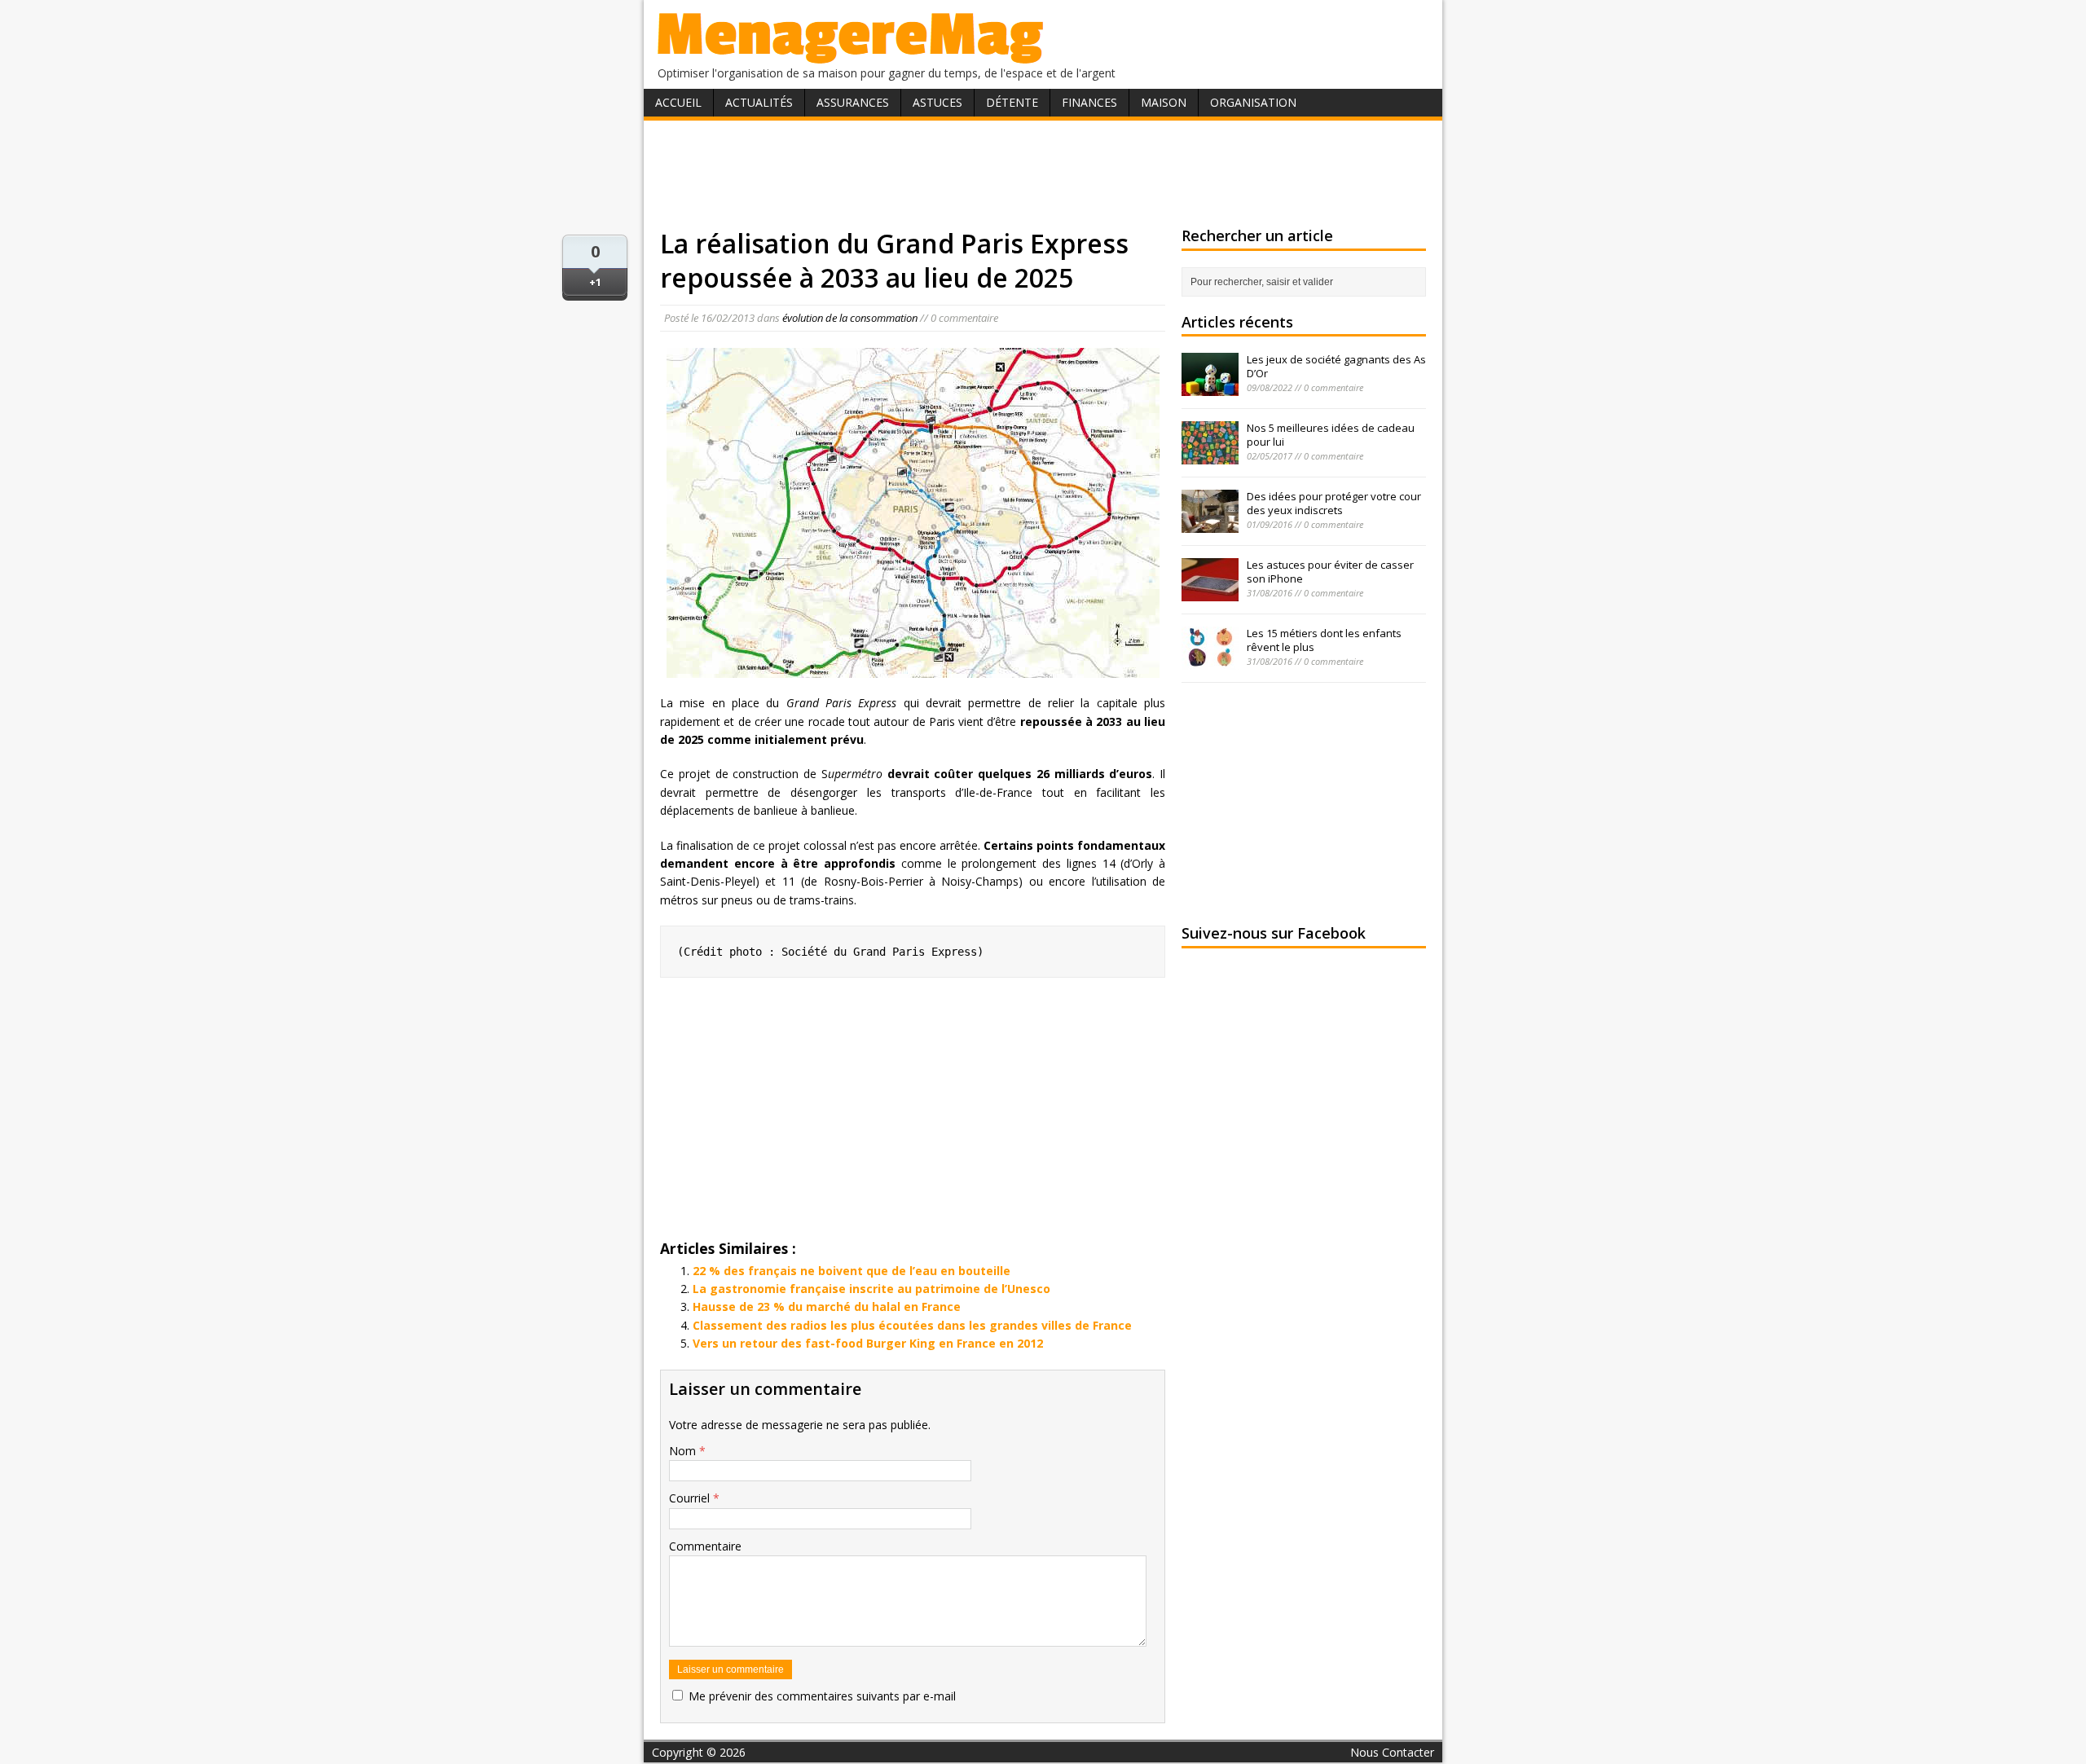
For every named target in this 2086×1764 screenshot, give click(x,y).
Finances (1089, 102)
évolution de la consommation (850, 318)
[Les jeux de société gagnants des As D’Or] (1210, 387)
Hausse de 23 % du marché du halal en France (827, 1307)
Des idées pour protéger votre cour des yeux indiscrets (1334, 503)
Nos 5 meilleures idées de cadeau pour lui (1331, 435)
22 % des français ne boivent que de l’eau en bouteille (852, 1271)
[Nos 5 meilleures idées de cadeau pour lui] (1210, 455)
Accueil (678, 102)
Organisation (1253, 102)
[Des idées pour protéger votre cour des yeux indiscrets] (1210, 524)
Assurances (853, 102)
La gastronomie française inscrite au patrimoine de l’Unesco (871, 1289)
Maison (1164, 102)
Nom (684, 1451)
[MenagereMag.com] (851, 57)
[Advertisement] (1043, 174)
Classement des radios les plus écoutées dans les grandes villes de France (912, 1325)
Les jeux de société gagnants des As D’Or (1336, 366)
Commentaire (705, 1546)
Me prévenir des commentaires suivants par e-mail (822, 1696)
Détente (1012, 102)
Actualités (759, 102)
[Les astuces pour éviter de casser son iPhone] (1210, 592)
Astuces (937, 102)
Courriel (691, 1498)
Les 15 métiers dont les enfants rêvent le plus (1324, 640)
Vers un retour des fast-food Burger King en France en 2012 (868, 1343)
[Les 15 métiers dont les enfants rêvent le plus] (1210, 661)
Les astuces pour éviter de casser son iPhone (1330, 572)
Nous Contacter (1392, 1752)
